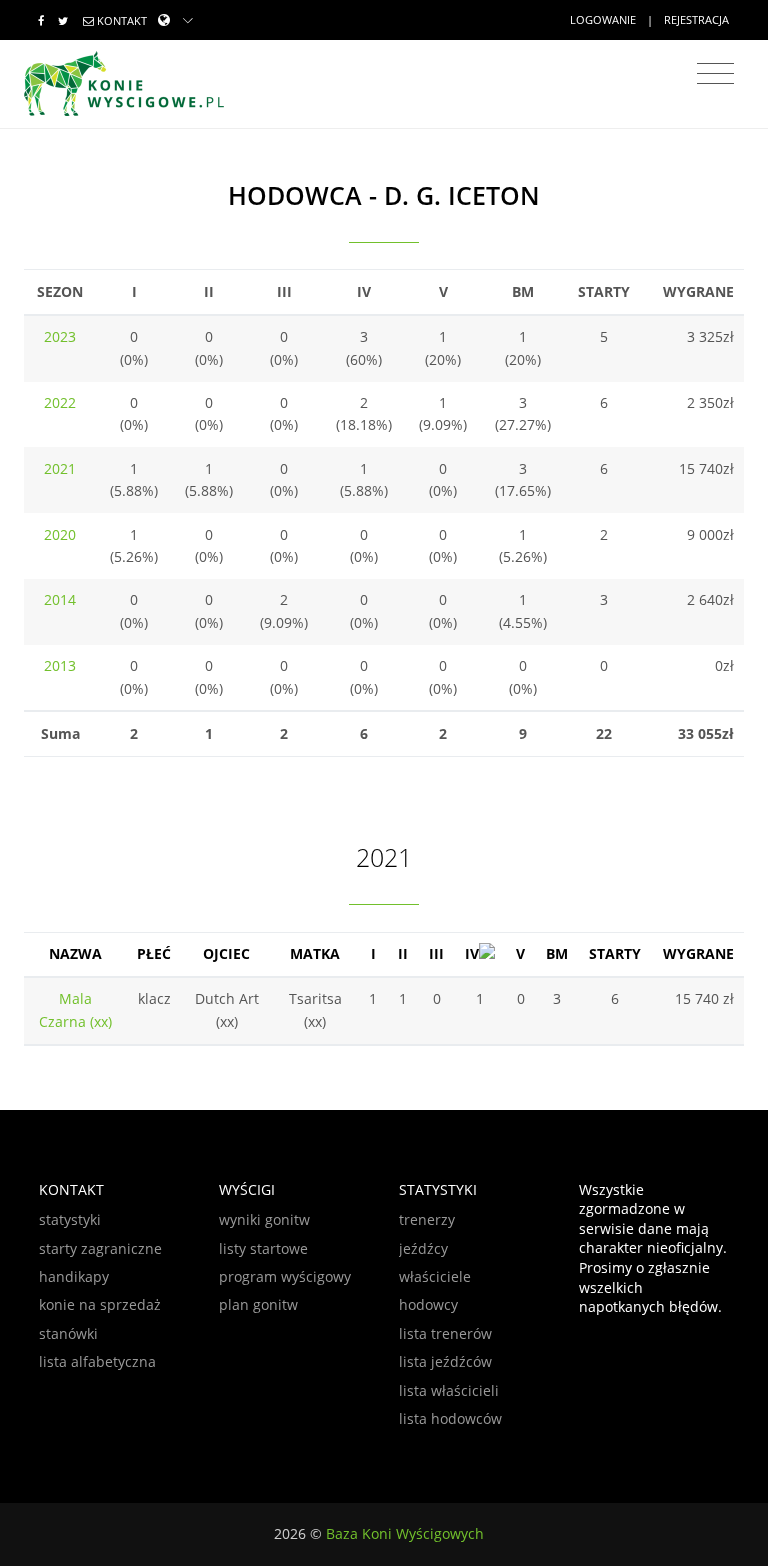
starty (615, 953)
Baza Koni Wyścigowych (405, 1533)
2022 (60, 402)
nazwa (75, 953)
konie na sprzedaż (100, 1304)
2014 (60, 599)
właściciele (435, 1276)
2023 (60, 336)
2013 (60, 665)
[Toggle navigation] (715, 74)
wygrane (698, 953)
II (403, 953)
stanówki (68, 1333)
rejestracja (696, 19)
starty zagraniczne (100, 1248)
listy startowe (263, 1248)
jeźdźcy (423, 1248)
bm (557, 953)
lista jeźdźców (445, 1361)
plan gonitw (258, 1304)
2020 (60, 534)
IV (472, 953)
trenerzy (427, 1219)
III (436, 953)
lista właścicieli (449, 1390)
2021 (60, 468)
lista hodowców (450, 1418)
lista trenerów (445, 1333)
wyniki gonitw (264, 1219)
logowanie (603, 19)
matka (315, 953)
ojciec (226, 953)
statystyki (70, 1219)
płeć (154, 953)
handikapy (74, 1276)
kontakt (122, 20)
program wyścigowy (285, 1276)
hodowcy (428, 1304)
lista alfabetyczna (97, 1361)
